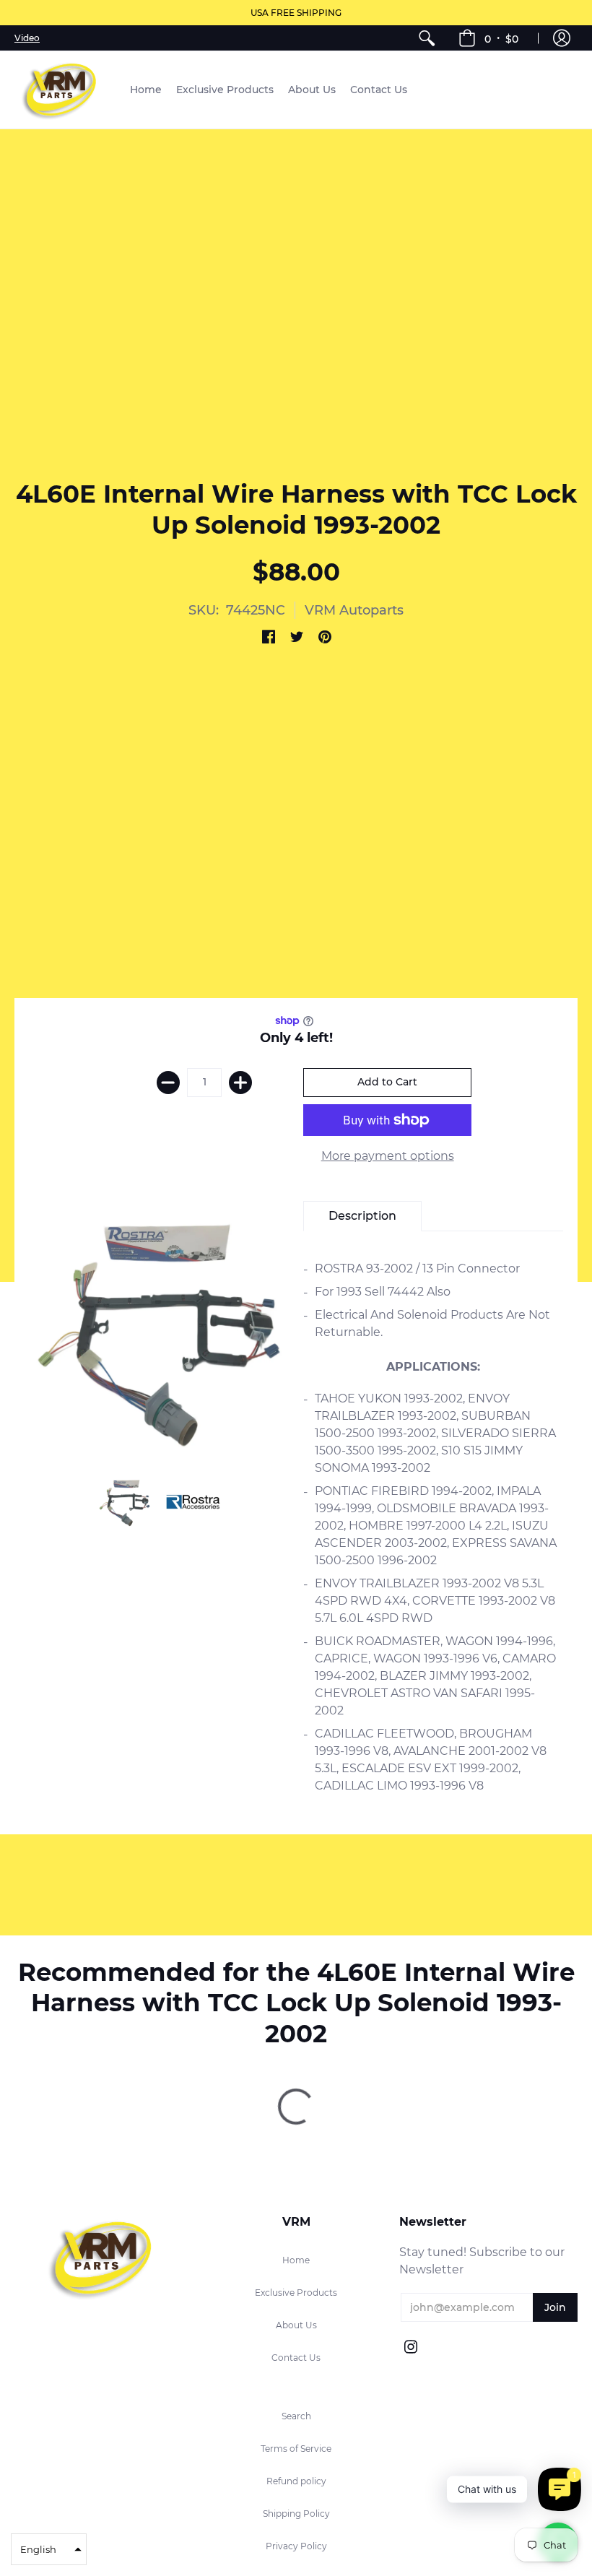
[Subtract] (168, 1083)
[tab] (362, 1216)
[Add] (240, 1083)
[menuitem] (427, 38)
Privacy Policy (296, 2546)
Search (296, 2416)
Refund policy (296, 2481)
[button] (488, 38)
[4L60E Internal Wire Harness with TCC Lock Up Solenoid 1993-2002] (125, 1502)
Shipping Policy (296, 2514)
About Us (296, 2325)
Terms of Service (296, 2449)
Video (27, 38)
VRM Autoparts (354, 610)
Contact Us (296, 2358)
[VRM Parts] (61, 90)
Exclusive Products (296, 2293)
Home (296, 2260)
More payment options (388, 1156)
